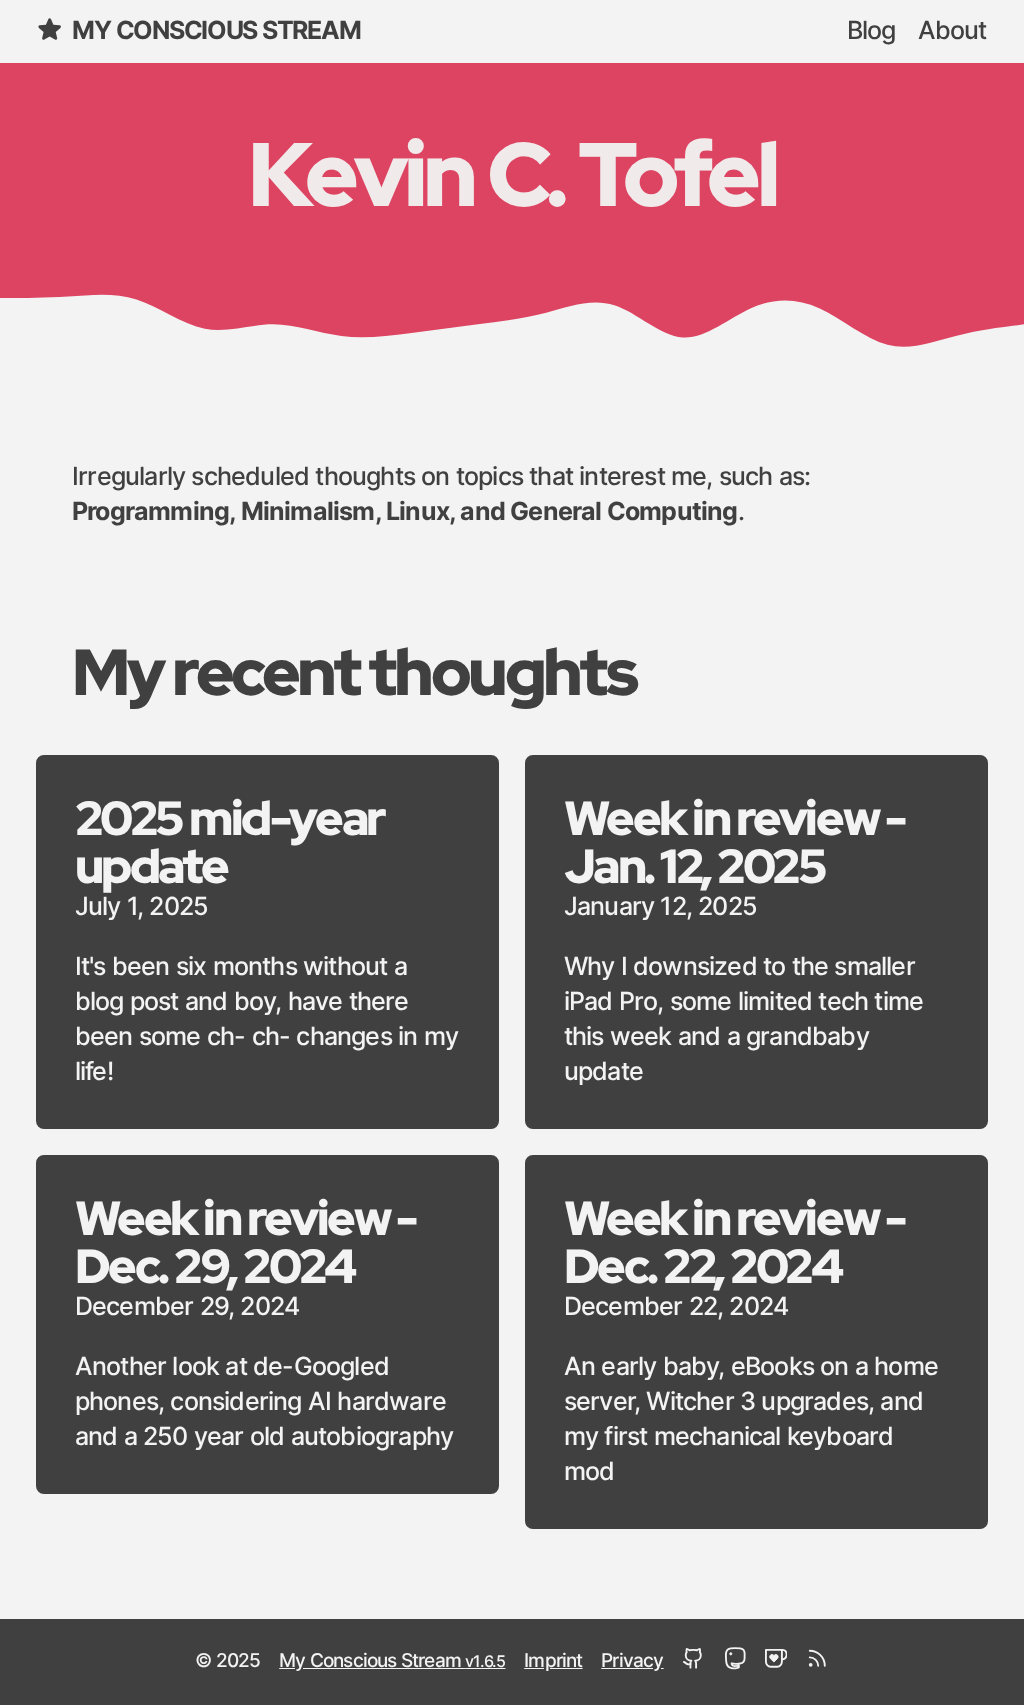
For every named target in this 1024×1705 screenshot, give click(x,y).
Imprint (553, 1661)
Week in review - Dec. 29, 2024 (245, 1241)
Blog (871, 31)
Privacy (632, 1661)
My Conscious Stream (216, 31)
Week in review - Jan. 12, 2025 (734, 841)
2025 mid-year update (230, 841)
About (952, 31)
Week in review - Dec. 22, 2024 (734, 1241)
